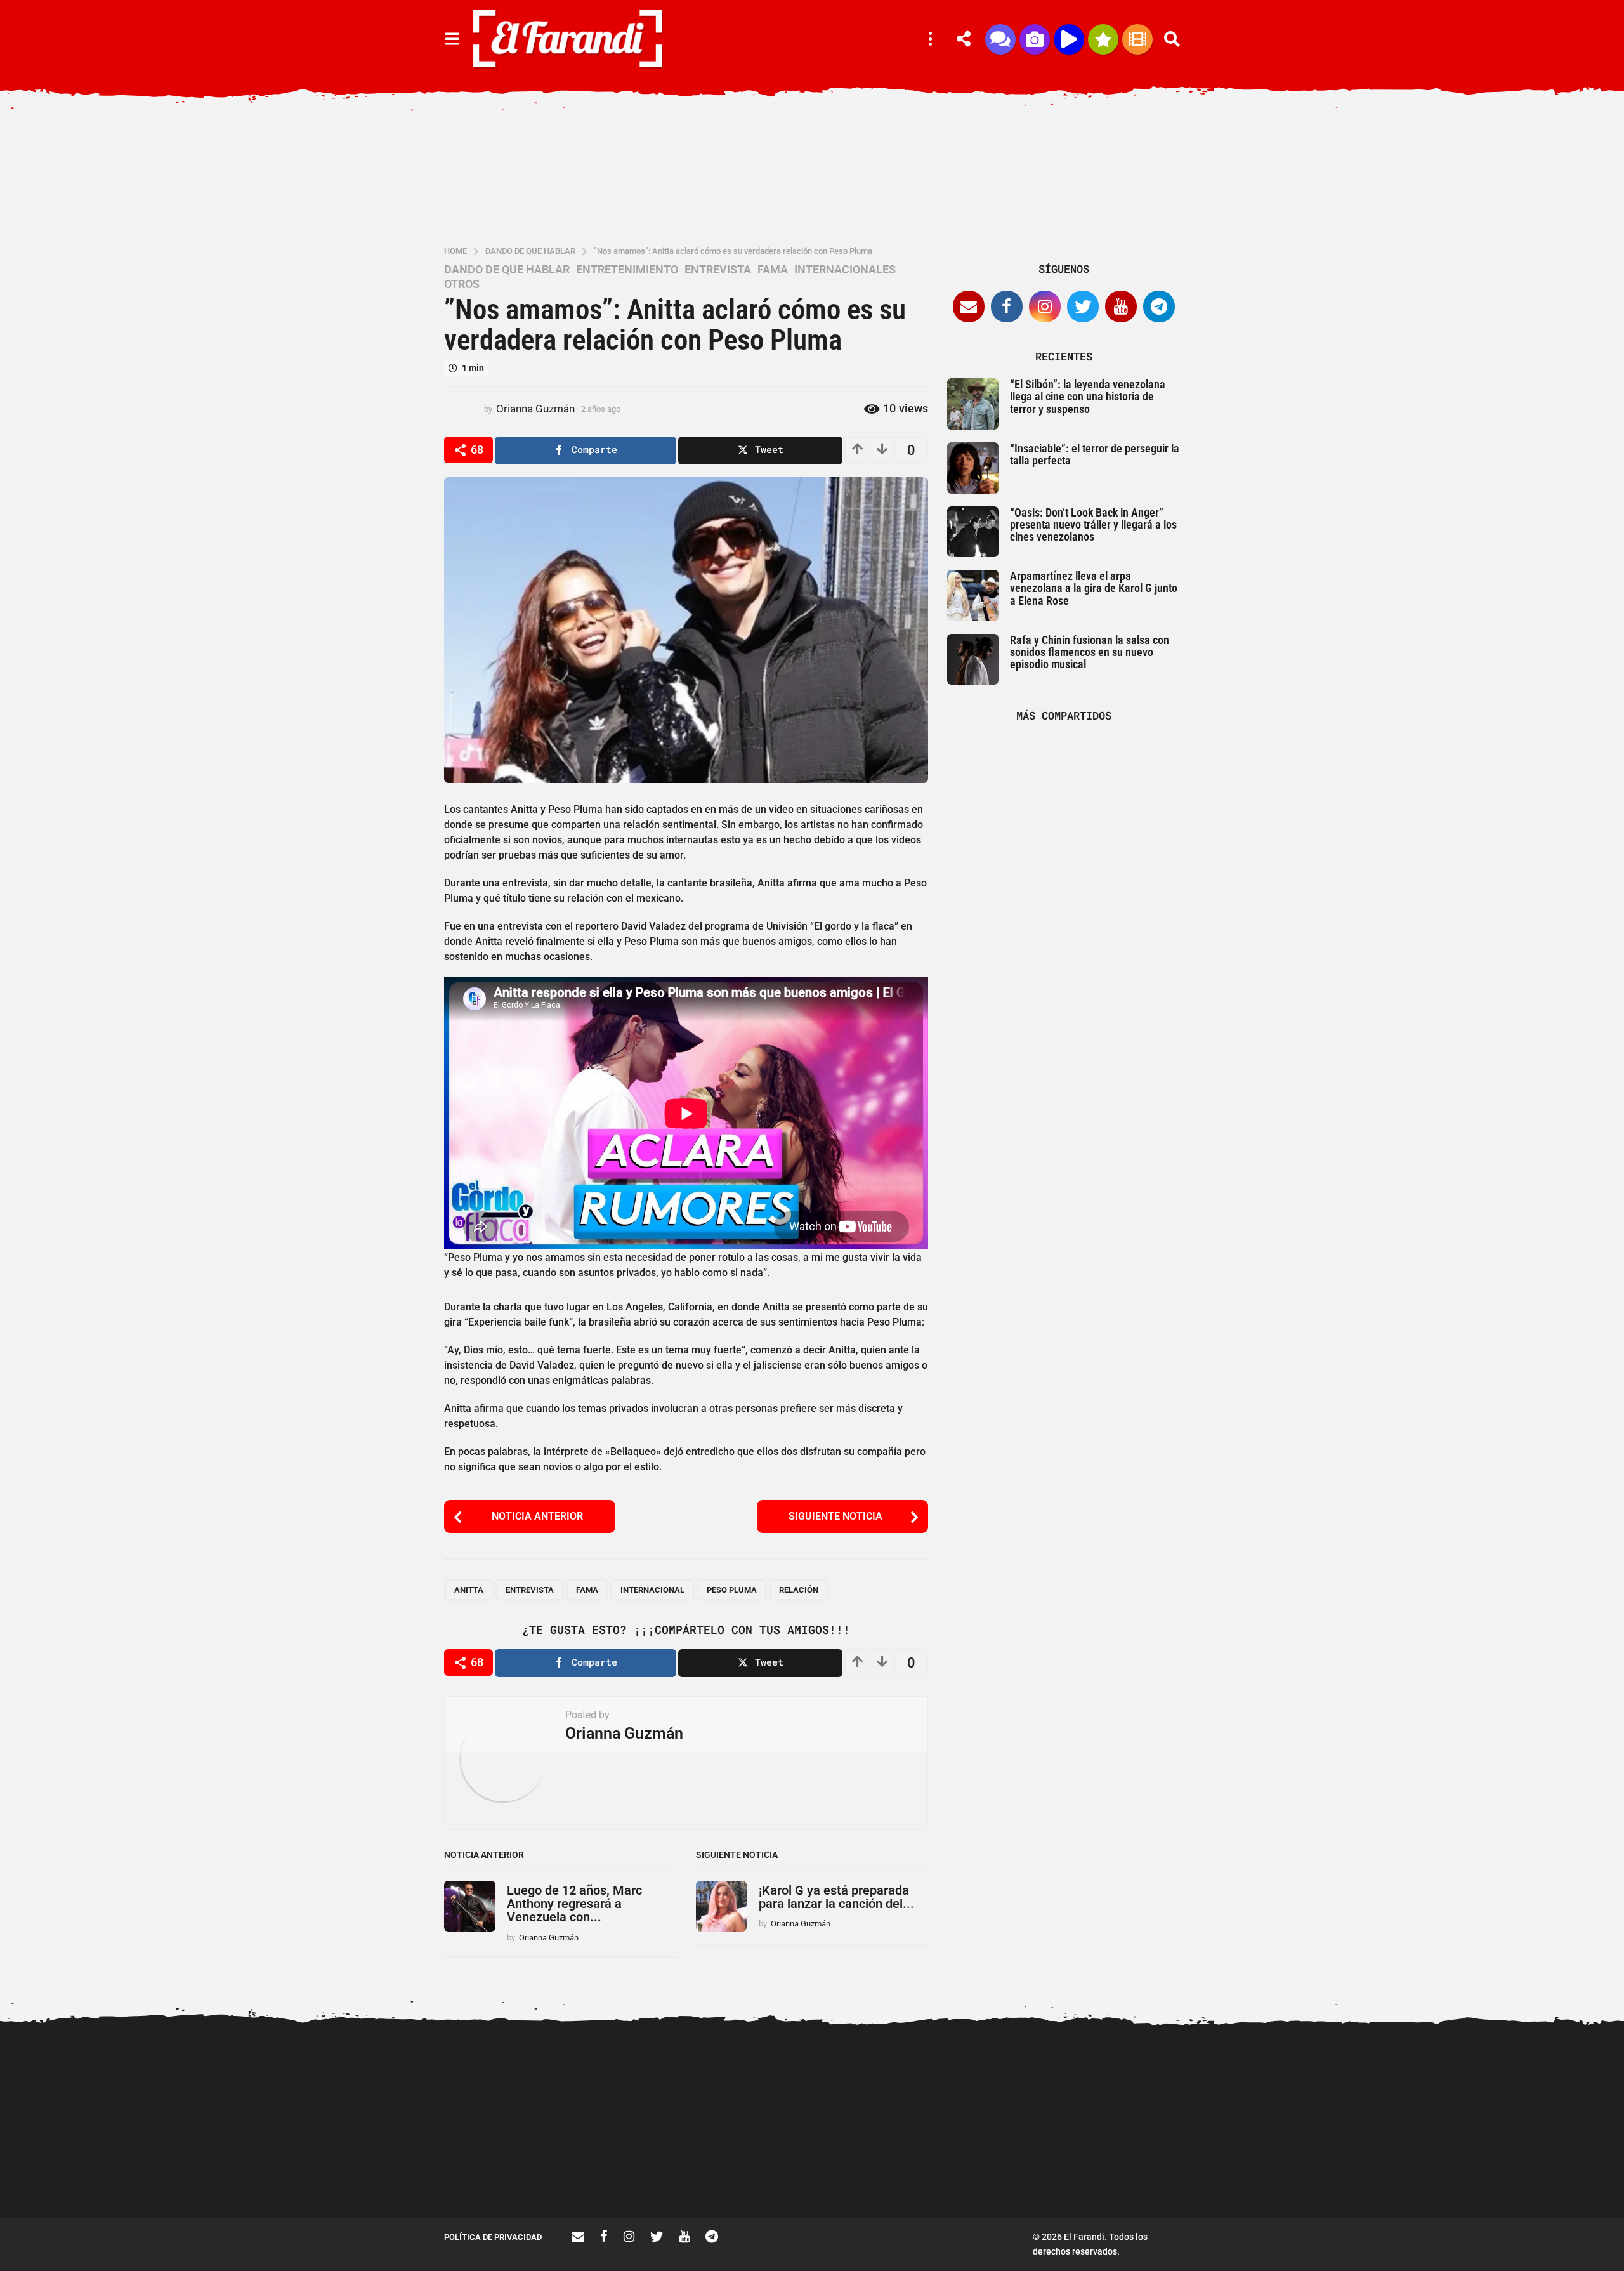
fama (587, 1590)
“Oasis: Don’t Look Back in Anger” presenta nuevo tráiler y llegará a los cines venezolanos (1093, 525)
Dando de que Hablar (507, 270)
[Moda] (1103, 39)
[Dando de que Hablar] (1000, 39)
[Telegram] (1159, 306)
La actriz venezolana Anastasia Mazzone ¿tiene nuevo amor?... (888, 2084)
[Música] (1069, 39)
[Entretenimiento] (1137, 39)
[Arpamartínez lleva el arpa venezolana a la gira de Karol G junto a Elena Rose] (973, 596)
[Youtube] (1121, 306)
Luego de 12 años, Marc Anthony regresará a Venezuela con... (574, 1904)
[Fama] (1035, 39)
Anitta (469, 1590)
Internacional (652, 1590)
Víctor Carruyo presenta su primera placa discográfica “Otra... (762, 2177)
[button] (452, 39)
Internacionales (845, 270)
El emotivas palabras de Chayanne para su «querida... (1396, 2172)
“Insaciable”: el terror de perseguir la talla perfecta (1095, 454)
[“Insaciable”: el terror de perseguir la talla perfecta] (973, 468)
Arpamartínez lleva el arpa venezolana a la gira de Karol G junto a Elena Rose (1094, 588)
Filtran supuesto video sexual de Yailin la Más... (635, 2172)
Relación (799, 1590)
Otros (462, 284)
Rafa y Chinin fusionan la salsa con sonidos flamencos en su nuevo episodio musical (1090, 652)
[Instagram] (1045, 306)
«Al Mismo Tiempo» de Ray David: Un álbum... (1142, 2172)
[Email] (969, 306)
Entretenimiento (627, 270)
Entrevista (530, 1590)
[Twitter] (1083, 306)
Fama (773, 270)
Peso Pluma (732, 1590)
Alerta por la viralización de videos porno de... (507, 2172)
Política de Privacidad (493, 2237)
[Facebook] (1007, 306)
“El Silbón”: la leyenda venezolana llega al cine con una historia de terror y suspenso (1088, 397)
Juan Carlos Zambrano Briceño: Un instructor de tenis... (1015, 2177)
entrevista (718, 270)
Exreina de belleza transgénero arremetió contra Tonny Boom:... (1522, 2177)
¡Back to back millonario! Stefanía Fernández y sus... (1269, 2079)
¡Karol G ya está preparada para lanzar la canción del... (836, 1897)
